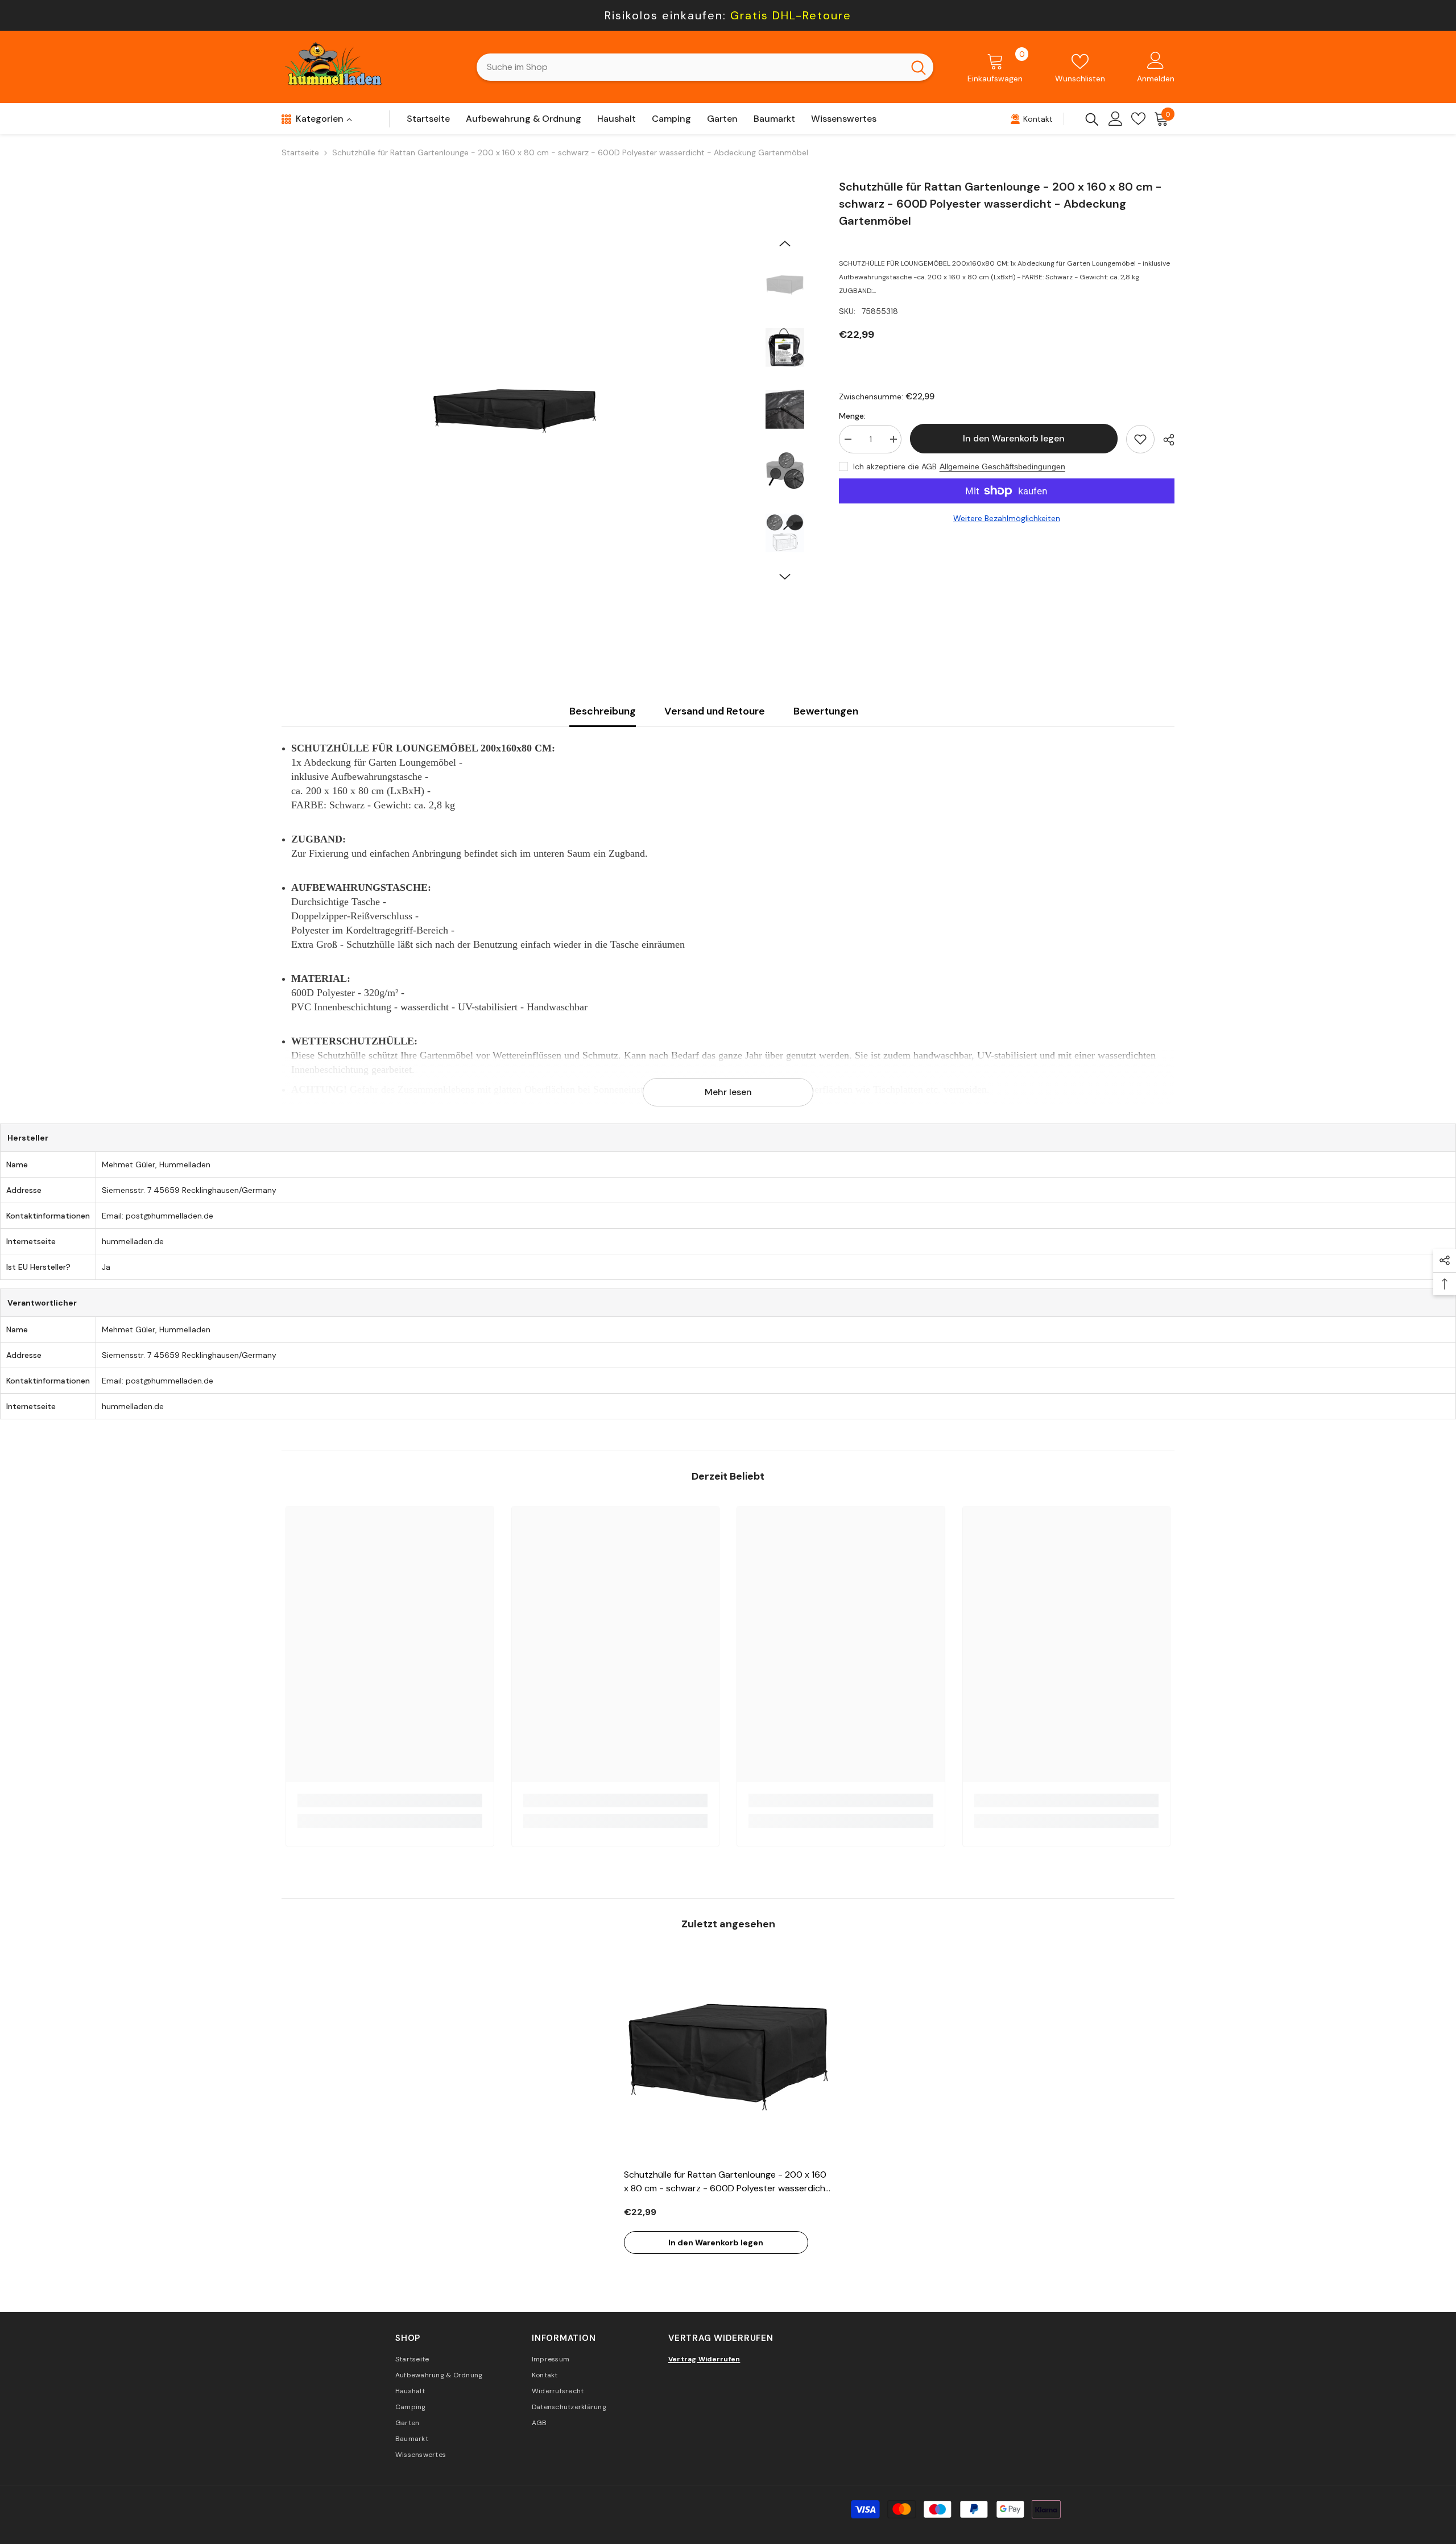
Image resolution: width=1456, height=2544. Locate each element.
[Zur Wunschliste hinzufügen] (1140, 439)
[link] (390, 1800)
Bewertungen (826, 711)
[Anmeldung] (1116, 119)
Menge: (852, 416)
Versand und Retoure (715, 711)
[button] (785, 243)
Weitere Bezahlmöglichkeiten (1007, 518)
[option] (515, 411)
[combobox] (690, 67)
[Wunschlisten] (1138, 119)
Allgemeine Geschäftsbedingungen (1002, 466)
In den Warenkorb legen (1014, 438)
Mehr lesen (728, 1092)
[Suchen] (705, 67)
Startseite (300, 152)
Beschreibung (603, 711)
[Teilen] (1165, 440)
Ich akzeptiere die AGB (895, 466)
